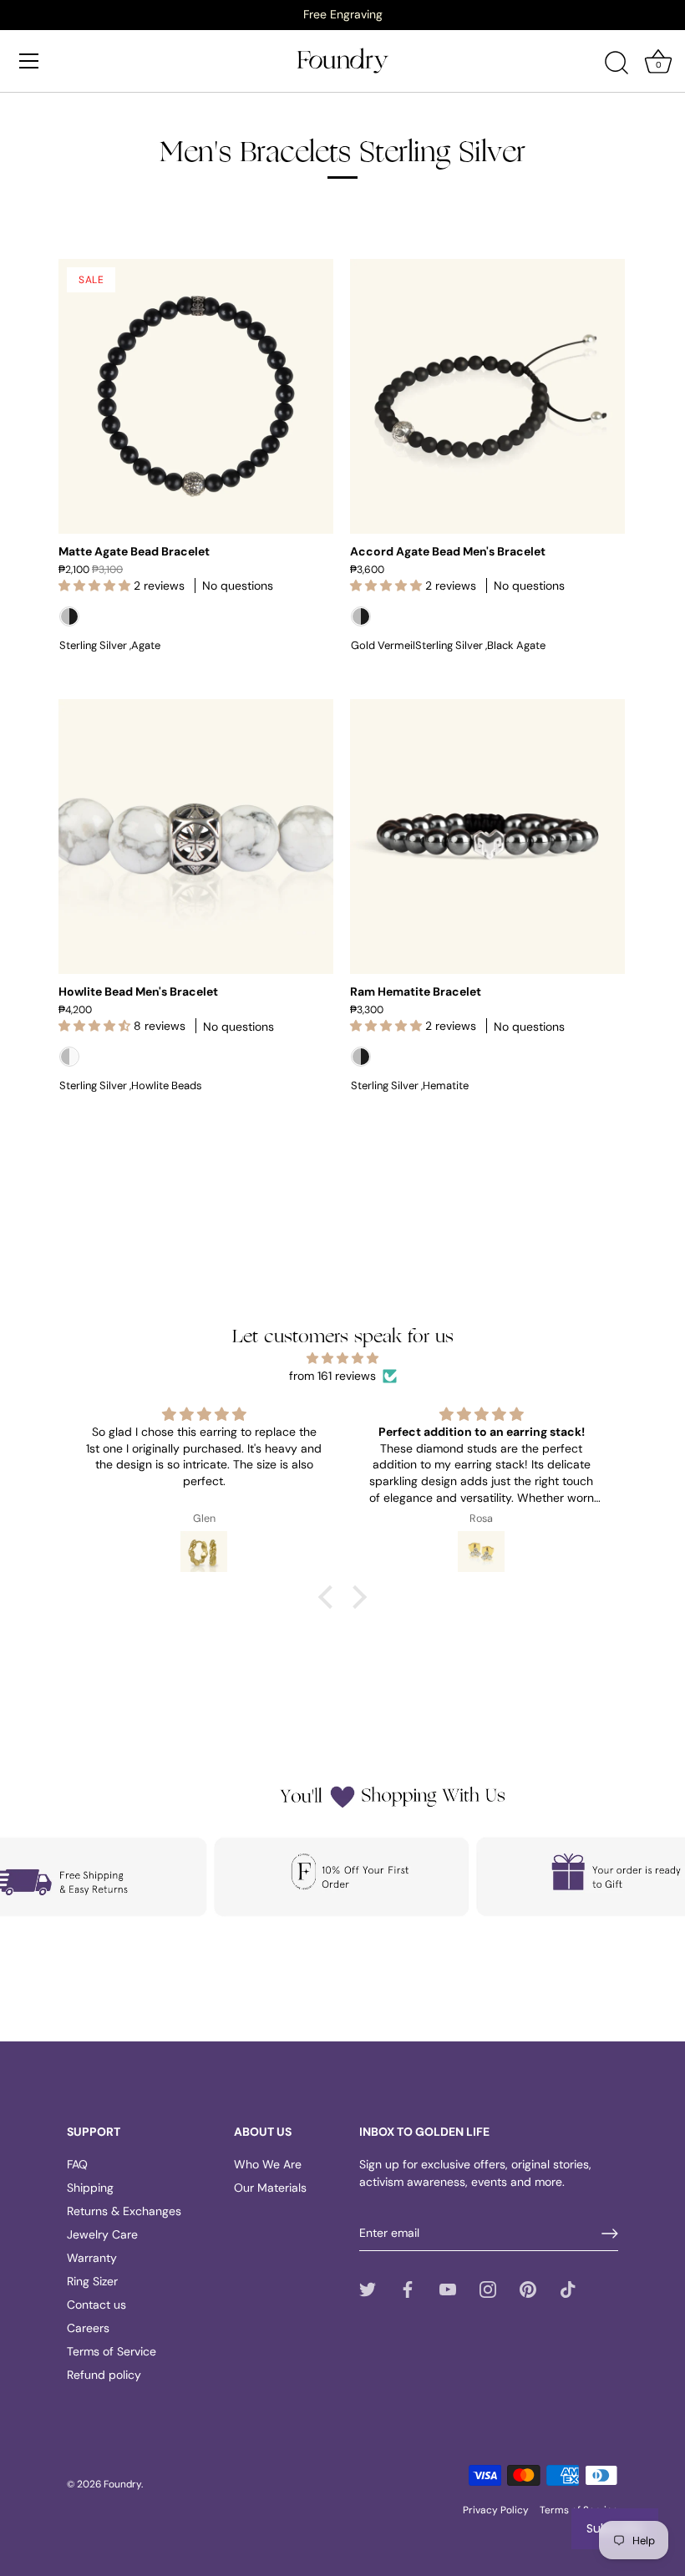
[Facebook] (408, 2289)
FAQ (77, 2164)
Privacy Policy (496, 2510)
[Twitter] (368, 2289)
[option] (342, 14)
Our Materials (270, 2188)
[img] (342, 1358)
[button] (330, 1597)
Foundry (122, 2484)
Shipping (90, 2188)
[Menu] (29, 61)
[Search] (616, 63)
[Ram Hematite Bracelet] (487, 837)
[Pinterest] (528, 2289)
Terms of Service (112, 2351)
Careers (88, 2328)
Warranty (92, 2258)
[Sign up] (610, 2234)
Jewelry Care (102, 2234)
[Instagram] (488, 2289)
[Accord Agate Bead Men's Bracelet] (487, 396)
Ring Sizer (92, 2281)
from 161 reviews (332, 1376)
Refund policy (104, 2375)
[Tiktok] (568, 2289)
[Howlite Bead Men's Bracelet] (196, 837)
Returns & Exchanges (124, 2211)
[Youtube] (448, 2289)
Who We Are (268, 2164)
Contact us (96, 2305)
